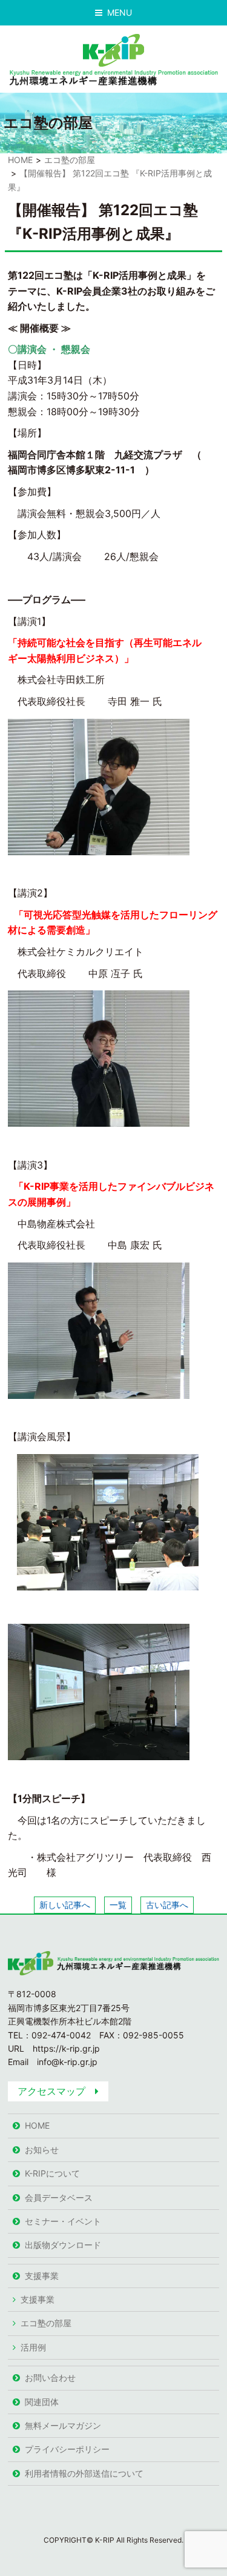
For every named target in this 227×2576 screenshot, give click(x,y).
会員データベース (59, 2197)
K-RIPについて (52, 2173)
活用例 (33, 2347)
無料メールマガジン (63, 2425)
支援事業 (42, 2276)
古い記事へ (167, 1905)
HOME (20, 160)
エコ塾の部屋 (70, 160)
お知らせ (42, 2150)
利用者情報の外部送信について (84, 2473)
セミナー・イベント (63, 2221)
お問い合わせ (50, 2377)
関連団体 (42, 2402)
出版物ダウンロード (63, 2245)
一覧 (118, 1905)
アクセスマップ (51, 2091)
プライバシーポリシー (67, 2449)
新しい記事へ (65, 1905)
